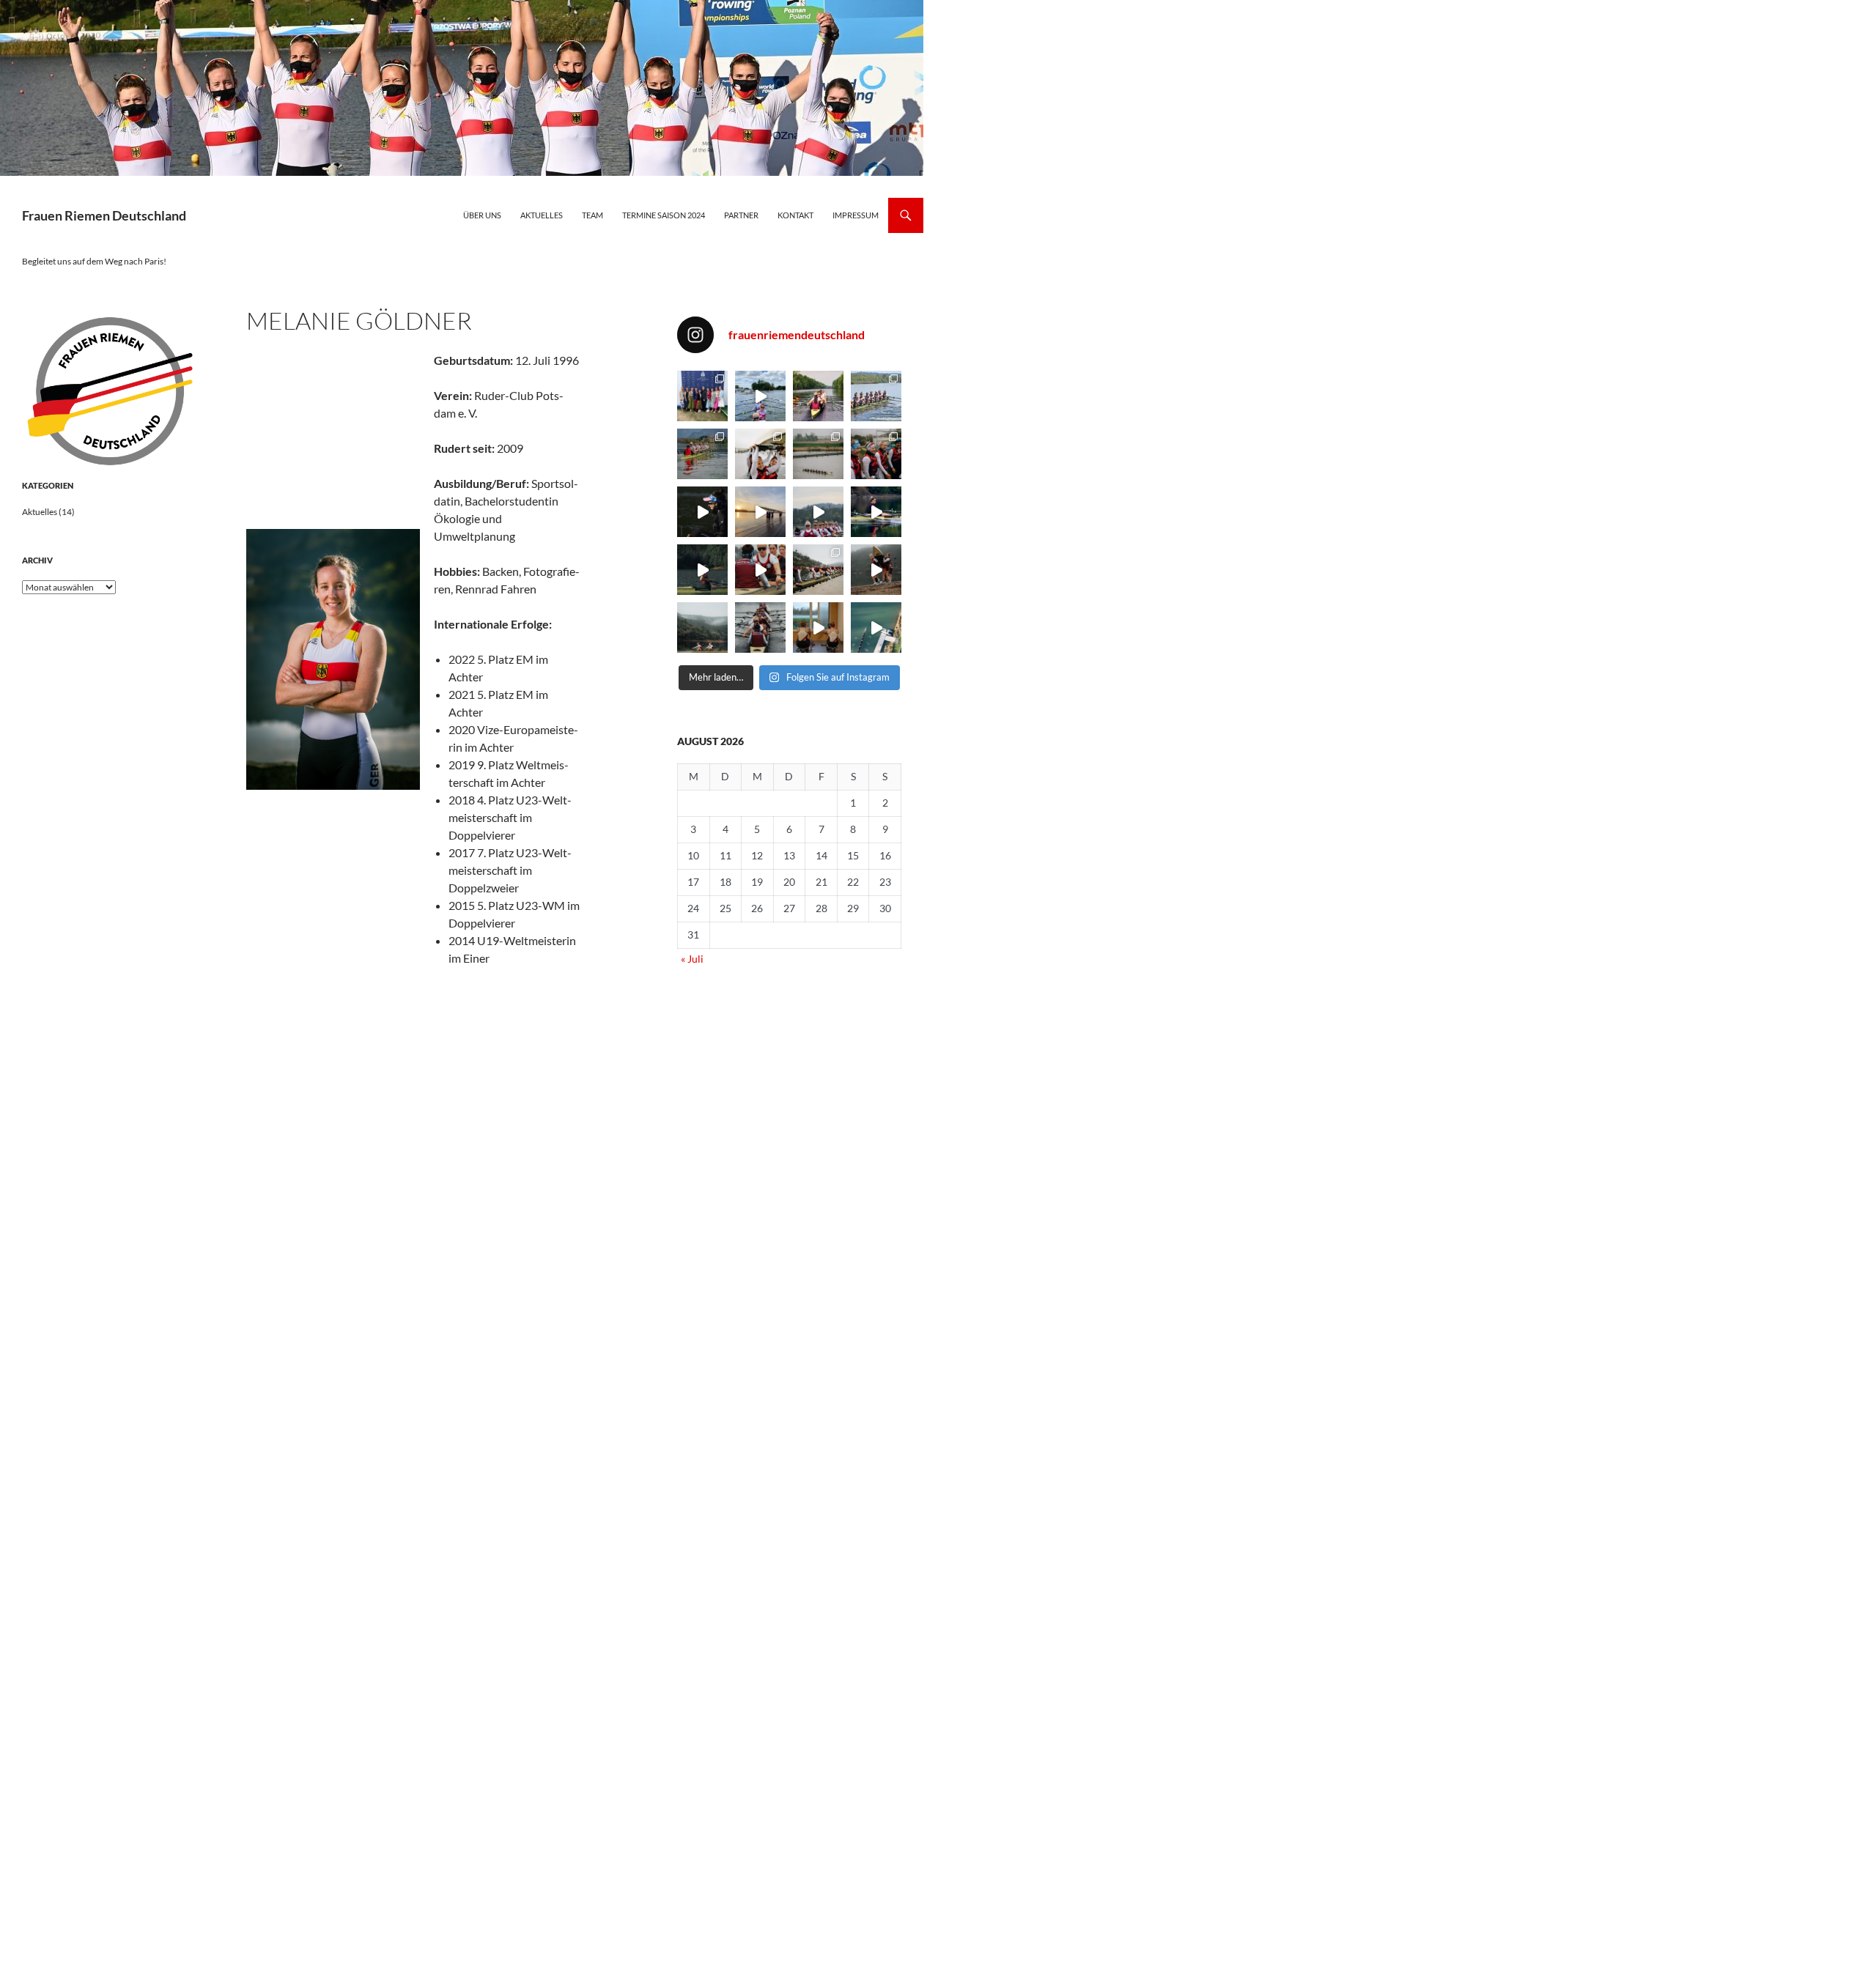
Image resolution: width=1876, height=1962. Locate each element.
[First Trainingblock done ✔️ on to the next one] (760, 628)
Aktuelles (542, 215)
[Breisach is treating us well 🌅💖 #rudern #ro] (760, 512)
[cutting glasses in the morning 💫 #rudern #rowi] (876, 512)
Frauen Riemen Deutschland (104, 215)
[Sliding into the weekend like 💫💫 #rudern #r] (818, 512)
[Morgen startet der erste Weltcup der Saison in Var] (702, 454)
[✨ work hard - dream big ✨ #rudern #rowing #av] (702, 570)
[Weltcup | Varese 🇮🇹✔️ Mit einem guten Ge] (876, 396)
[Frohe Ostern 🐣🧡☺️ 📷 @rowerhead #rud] (760, 454)
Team (592, 215)
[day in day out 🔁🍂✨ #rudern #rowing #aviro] (876, 628)
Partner (741, 215)
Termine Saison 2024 (664, 215)
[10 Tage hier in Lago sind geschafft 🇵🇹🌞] (876, 570)
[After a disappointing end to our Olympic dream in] (760, 396)
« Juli (692, 959)
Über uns (482, 215)
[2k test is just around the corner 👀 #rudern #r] (818, 628)
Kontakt (795, 215)
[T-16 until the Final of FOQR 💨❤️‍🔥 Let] (818, 396)
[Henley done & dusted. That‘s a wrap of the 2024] (702, 396)
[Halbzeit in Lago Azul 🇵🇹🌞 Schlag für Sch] (702, 628)
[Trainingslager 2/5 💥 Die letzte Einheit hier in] (818, 570)
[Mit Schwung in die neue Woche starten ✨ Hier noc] (818, 454)
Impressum (856, 215)
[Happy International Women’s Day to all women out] (702, 512)
